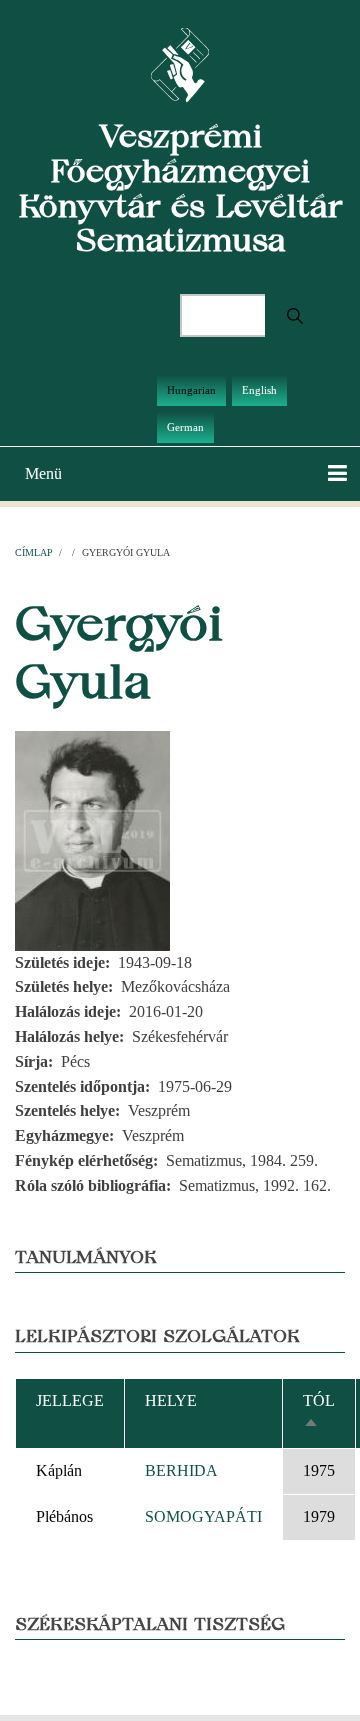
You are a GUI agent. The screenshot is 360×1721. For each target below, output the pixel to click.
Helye (171, 1400)
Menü (43, 473)
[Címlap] (180, 63)
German (185, 427)
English (259, 390)
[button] (92, 838)
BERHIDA (181, 1470)
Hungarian (191, 390)
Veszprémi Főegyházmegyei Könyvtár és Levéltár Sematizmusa (180, 187)
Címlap (34, 552)
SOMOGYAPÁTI (203, 1516)
